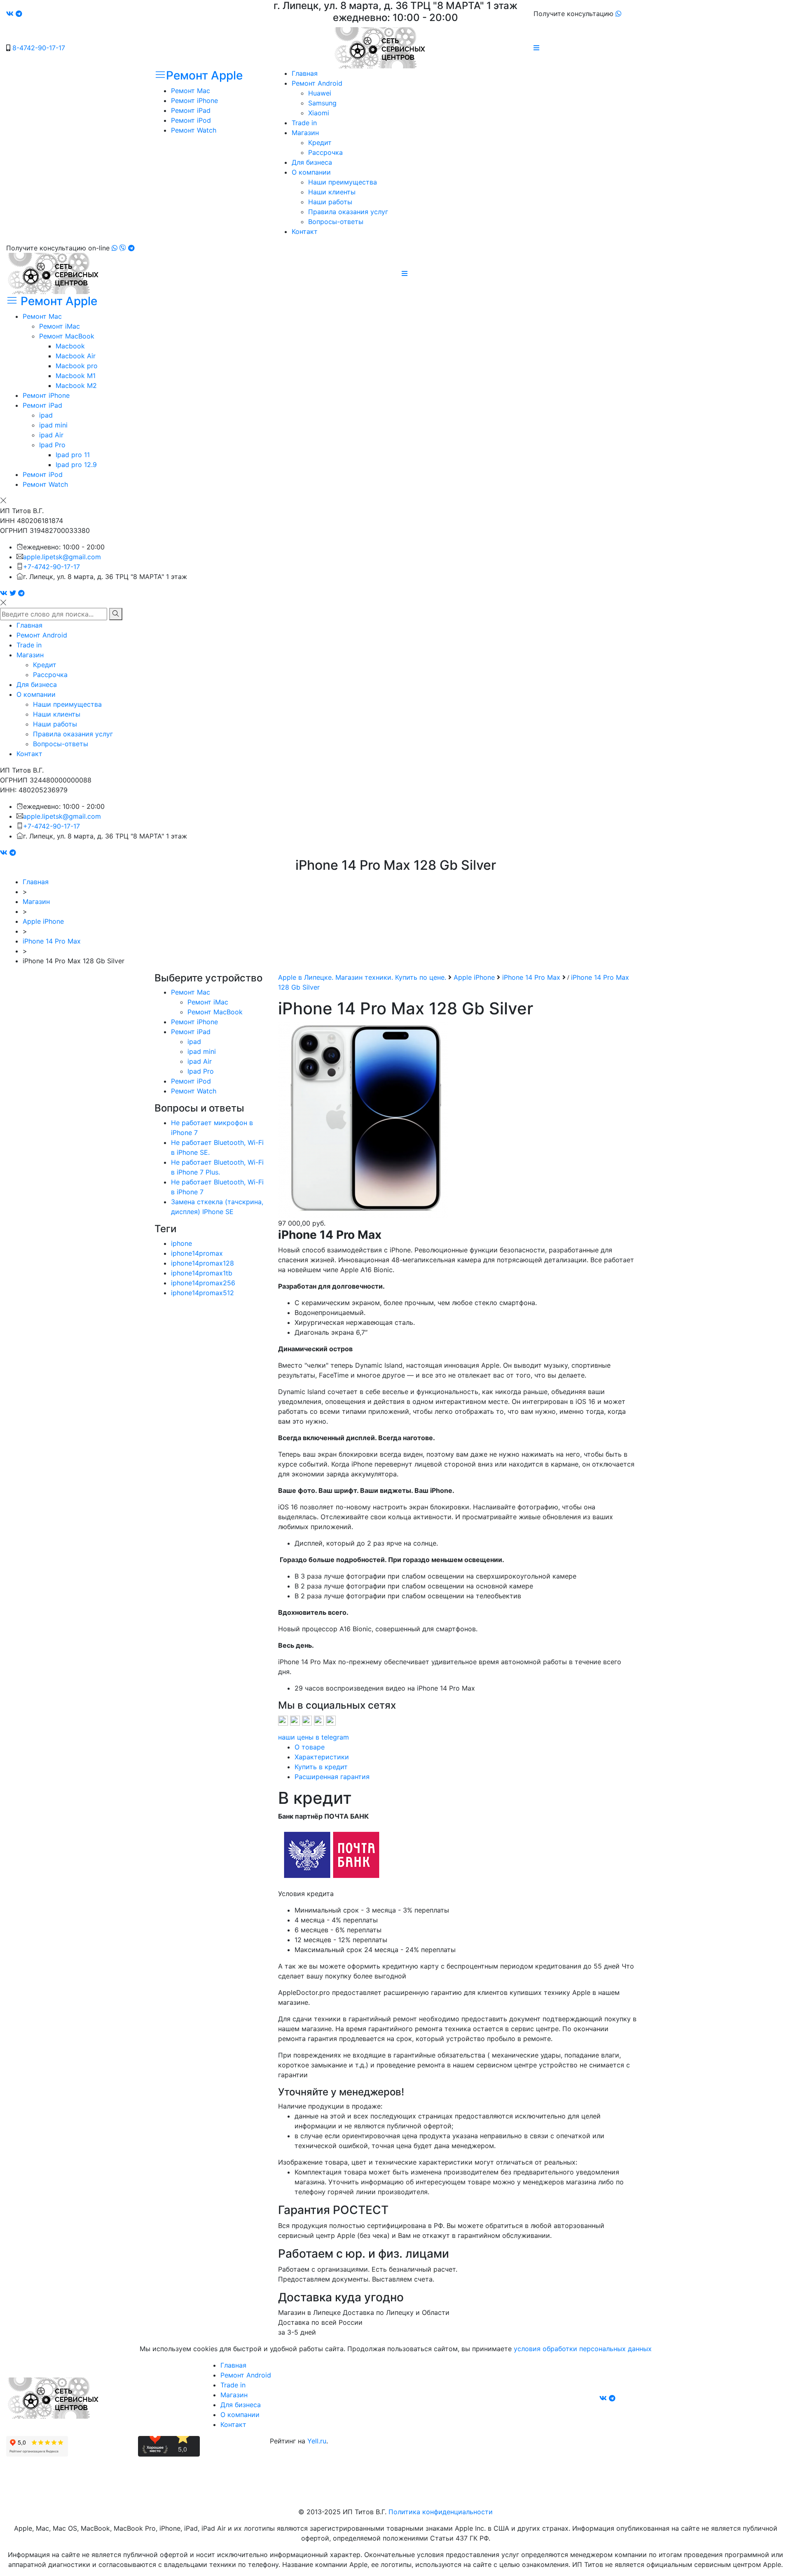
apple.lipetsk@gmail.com (62, 557)
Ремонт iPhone (194, 100)
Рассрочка (325, 152)
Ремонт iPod (191, 120)
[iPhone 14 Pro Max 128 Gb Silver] (363, 1119)
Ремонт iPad (191, 110)
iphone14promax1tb (202, 1273)
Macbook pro (77, 366)
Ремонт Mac (191, 91)
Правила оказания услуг (348, 212)
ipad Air (51, 435)
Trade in (304, 123)
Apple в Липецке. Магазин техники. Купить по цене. (362, 977)
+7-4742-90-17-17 (51, 567)
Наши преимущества (343, 182)
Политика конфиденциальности (441, 2512)
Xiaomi (319, 113)
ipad (46, 415)
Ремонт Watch (194, 130)
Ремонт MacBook (67, 336)
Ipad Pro (52, 445)
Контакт (305, 231)
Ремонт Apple (204, 75)
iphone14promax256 (203, 1283)
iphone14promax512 (202, 1293)
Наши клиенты (332, 192)
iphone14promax (197, 1253)
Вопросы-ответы (336, 222)
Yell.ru (317, 2441)
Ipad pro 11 (73, 455)
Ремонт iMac (60, 326)
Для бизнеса (312, 162)
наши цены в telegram (314, 1737)
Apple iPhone (43, 921)
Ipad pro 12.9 (76, 465)
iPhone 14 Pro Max (52, 941)
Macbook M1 (76, 376)
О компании (311, 172)
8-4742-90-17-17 (39, 48)
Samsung (322, 103)
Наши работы (330, 202)
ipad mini (53, 425)
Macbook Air (76, 356)
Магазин (305, 133)
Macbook (70, 346)
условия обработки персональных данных (583, 2349)
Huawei (320, 93)
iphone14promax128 (202, 1263)
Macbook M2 (76, 385)
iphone (181, 1243)
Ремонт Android (317, 83)
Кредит (320, 142)
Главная (305, 73)
